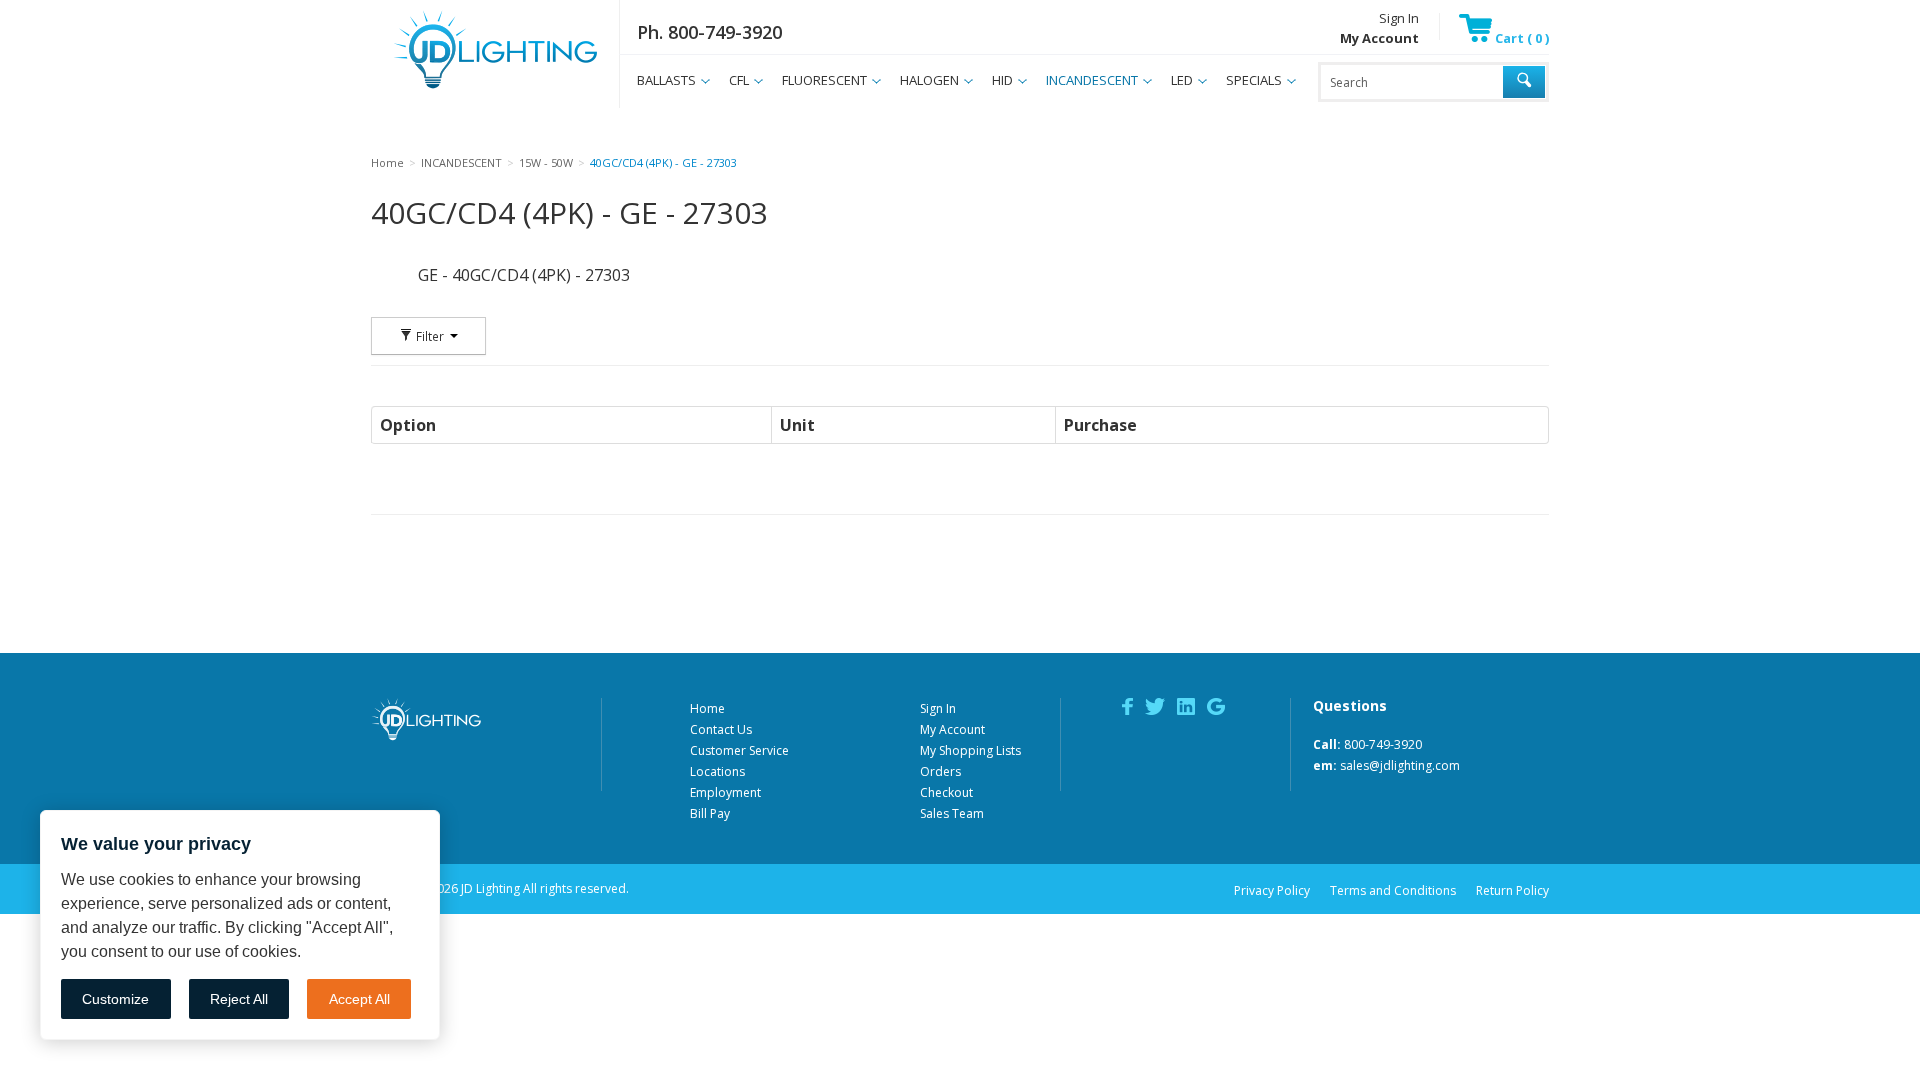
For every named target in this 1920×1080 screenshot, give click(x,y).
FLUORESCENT (824, 80)
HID (1002, 80)
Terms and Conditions (1393, 890)
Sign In (1399, 18)
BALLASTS (666, 80)
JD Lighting (470, 88)
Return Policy (1512, 890)
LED (1182, 80)
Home (707, 708)
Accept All (359, 999)
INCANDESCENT (1092, 80)
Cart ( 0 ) (1520, 38)
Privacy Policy (1272, 890)
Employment (725, 792)
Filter (430, 336)
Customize (115, 999)
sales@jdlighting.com (1400, 765)
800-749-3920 (1383, 744)
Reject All (239, 999)
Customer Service (739, 750)
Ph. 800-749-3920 (709, 32)
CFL (739, 80)
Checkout (946, 792)
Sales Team (952, 813)
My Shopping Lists (970, 750)
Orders (940, 771)
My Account (952, 729)
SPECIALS (1254, 80)
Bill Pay (710, 813)
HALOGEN (929, 80)
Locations (717, 771)
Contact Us (721, 729)
